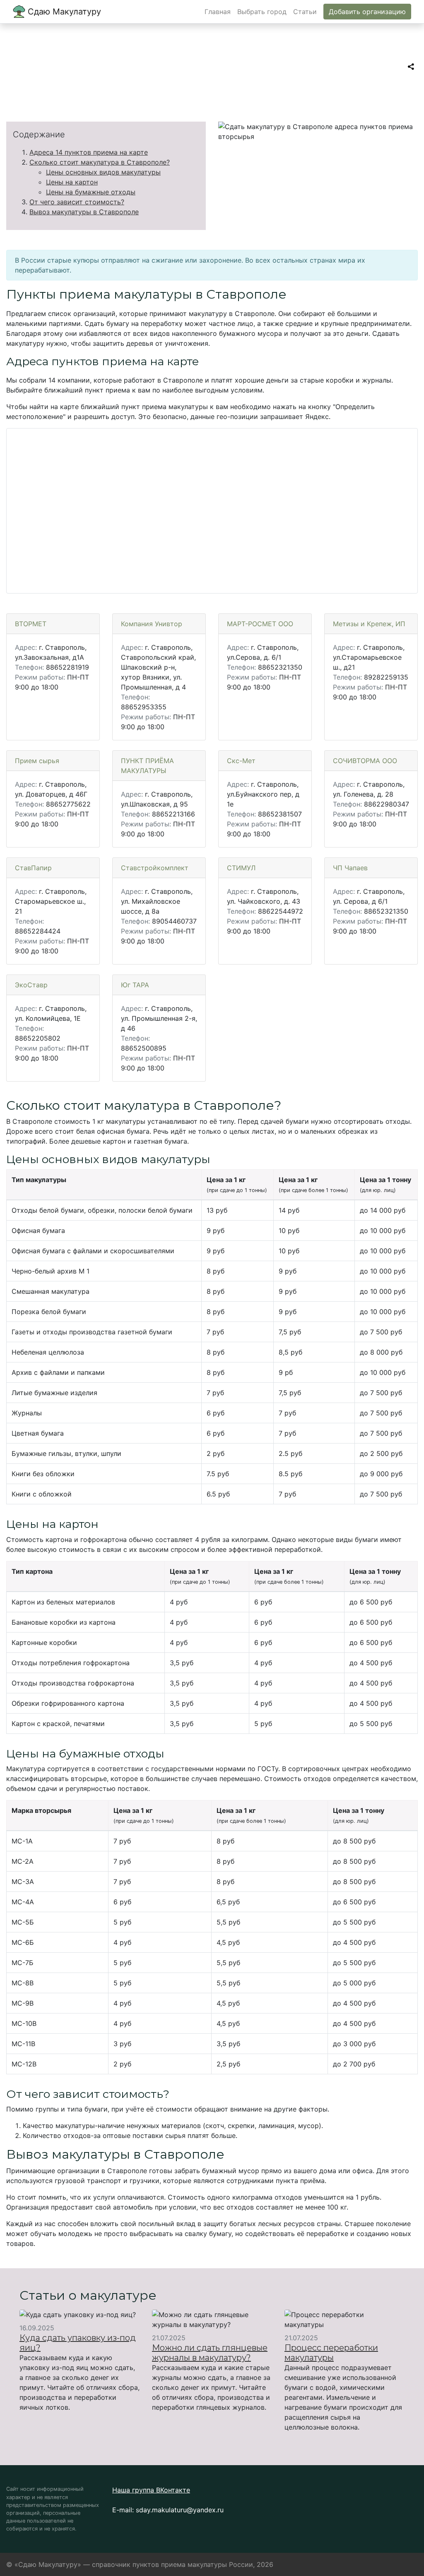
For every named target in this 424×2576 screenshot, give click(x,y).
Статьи (305, 12)
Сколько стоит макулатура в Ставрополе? (100, 162)
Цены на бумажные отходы (91, 192)
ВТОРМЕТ (31, 624)
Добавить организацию (367, 12)
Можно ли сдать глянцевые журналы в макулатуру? (210, 2353)
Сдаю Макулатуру (63, 12)
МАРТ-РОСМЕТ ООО (260, 624)
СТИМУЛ (241, 868)
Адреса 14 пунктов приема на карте (89, 152)
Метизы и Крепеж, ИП (369, 624)
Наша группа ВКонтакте (151, 2490)
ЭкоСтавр (31, 985)
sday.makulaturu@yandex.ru (180, 2510)
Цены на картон (72, 182)
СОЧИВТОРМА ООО (365, 761)
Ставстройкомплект (155, 868)
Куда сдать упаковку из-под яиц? (78, 2343)
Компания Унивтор (152, 624)
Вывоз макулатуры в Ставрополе (84, 212)
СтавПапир (33, 868)
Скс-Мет (241, 761)
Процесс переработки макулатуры (331, 2353)
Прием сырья (37, 761)
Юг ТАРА (135, 985)
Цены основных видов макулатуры (103, 172)
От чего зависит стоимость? (77, 202)
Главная (218, 12)
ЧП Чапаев (350, 868)
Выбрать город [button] (262, 12)
